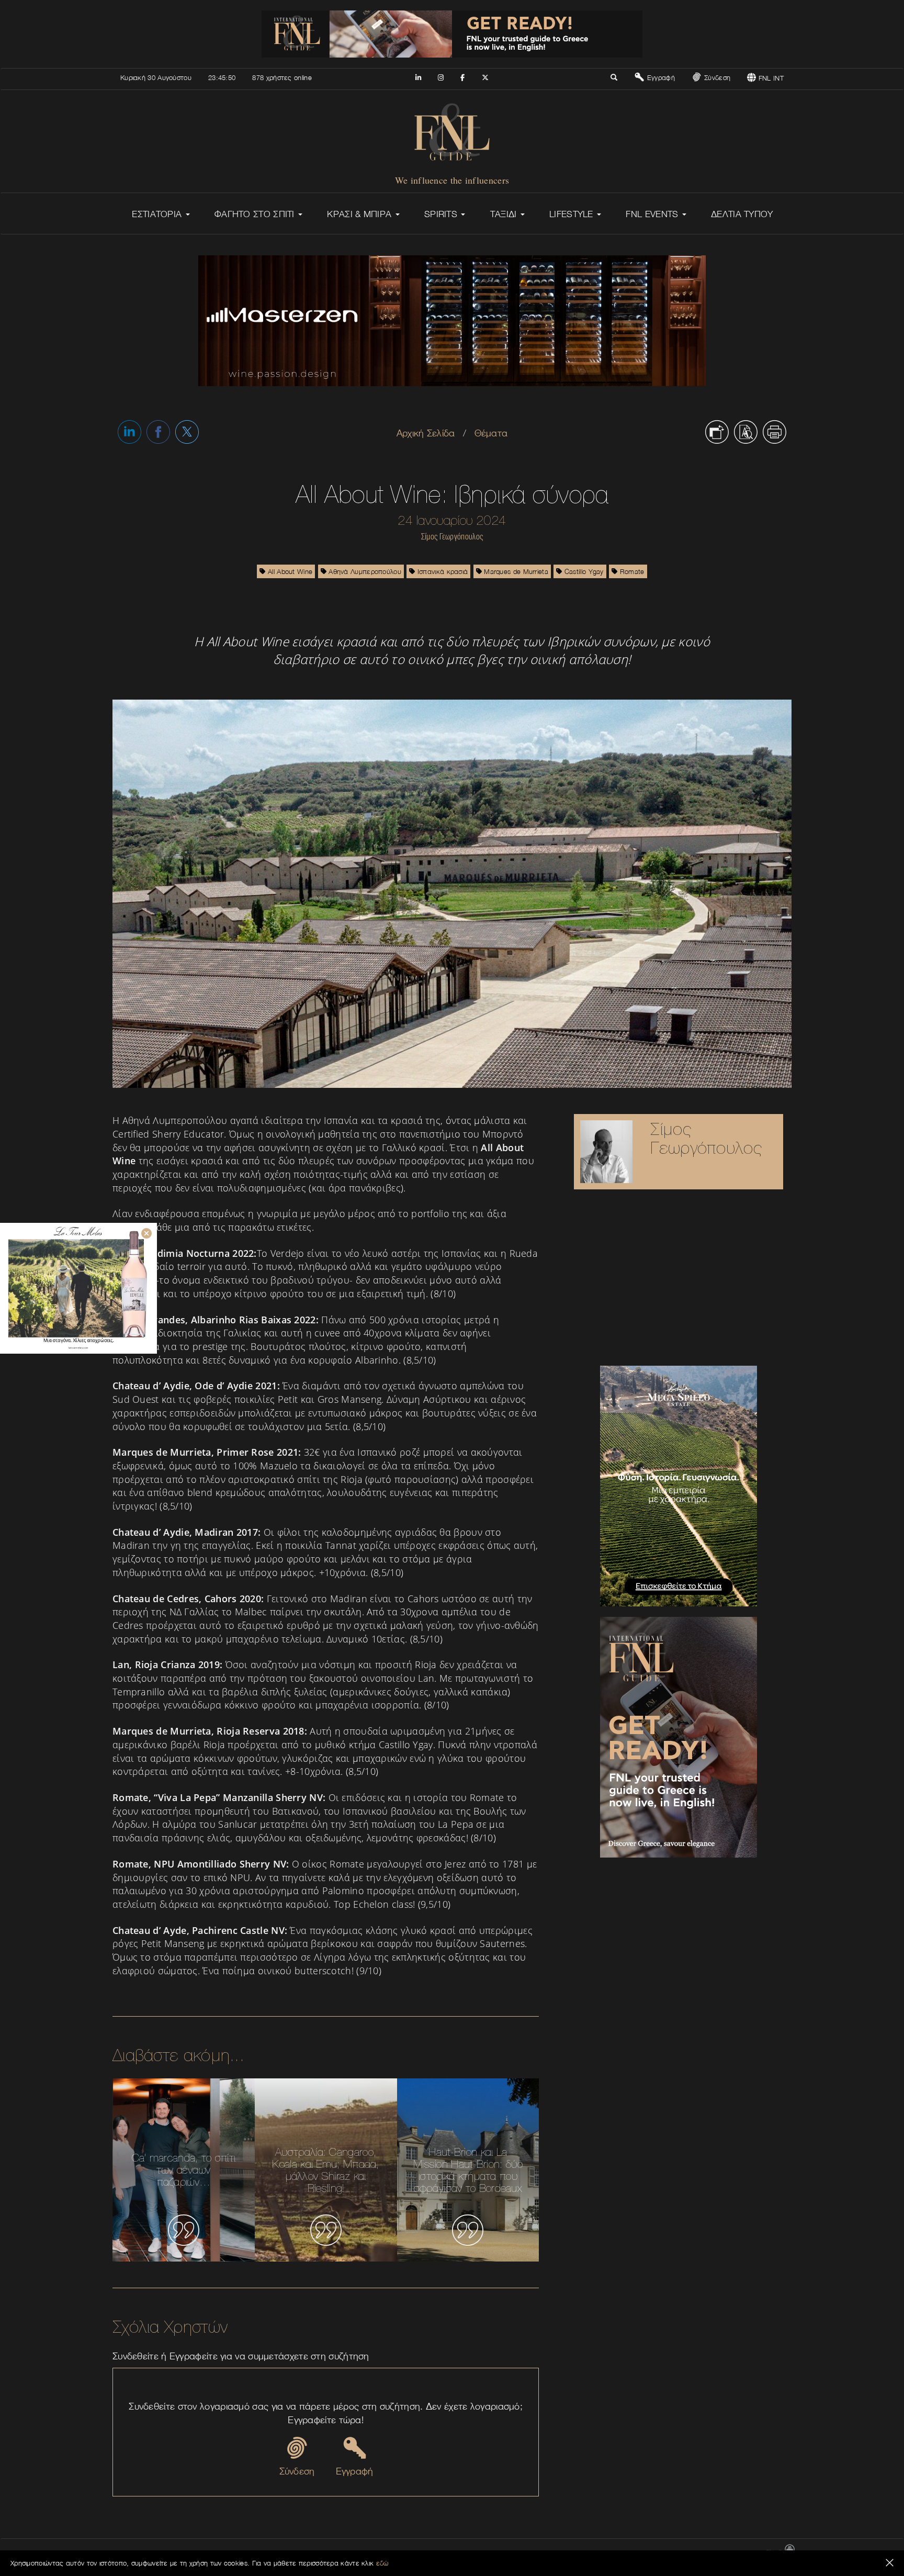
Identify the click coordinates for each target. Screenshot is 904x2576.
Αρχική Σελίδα (426, 433)
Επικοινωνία (534, 2553)
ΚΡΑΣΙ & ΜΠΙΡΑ (360, 214)
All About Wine (289, 571)
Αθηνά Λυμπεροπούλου (364, 571)
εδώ (382, 2563)
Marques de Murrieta (515, 571)
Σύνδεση (716, 77)
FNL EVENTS (653, 214)
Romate (631, 571)
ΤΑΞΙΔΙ (505, 214)
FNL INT (770, 78)
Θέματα (491, 433)
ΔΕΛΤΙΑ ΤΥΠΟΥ (742, 214)
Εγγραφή (659, 77)
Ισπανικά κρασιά (442, 571)
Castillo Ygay (583, 571)
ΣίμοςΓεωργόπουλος (706, 1138)
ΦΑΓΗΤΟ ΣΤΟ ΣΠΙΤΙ (256, 214)
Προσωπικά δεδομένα (728, 2553)
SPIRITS (442, 214)
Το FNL (569, 2553)
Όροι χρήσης (672, 2553)
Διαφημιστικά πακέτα (617, 2553)
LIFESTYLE (573, 214)
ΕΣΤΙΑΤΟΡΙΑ (158, 214)
